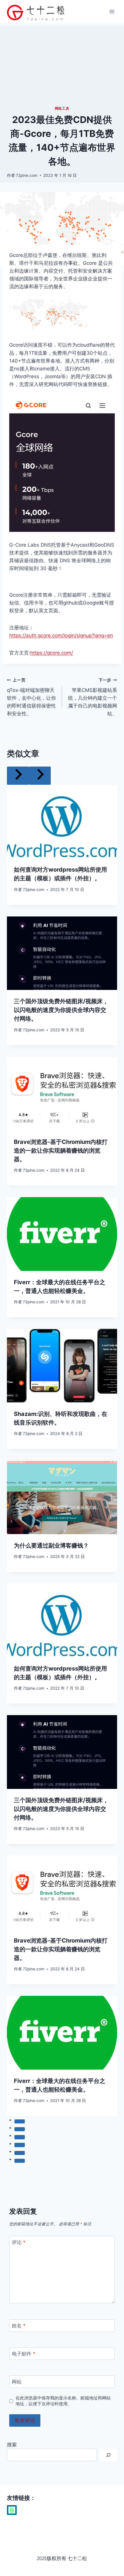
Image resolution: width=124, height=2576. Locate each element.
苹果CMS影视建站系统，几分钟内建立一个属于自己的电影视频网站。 (93, 697)
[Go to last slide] (18, 776)
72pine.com (27, 175)
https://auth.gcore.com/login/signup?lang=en (61, 635)
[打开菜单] (112, 11)
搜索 (12, 2445)
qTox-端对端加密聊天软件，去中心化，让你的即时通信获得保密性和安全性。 (31, 697)
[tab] (20, 2121)
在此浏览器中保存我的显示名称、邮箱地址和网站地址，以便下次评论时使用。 (63, 2401)
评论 (19, 2242)
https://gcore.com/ (52, 653)
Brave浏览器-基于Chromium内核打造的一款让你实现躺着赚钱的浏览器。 (61, 1151)
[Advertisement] (62, 64)
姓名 (19, 2326)
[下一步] (40, 776)
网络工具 (62, 108)
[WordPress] (12, 2510)
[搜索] (108, 2455)
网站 (17, 2382)
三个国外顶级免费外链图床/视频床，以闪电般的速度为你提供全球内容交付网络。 (61, 1010)
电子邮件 (24, 2354)
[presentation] (62, 822)
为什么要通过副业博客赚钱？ (51, 1546)
